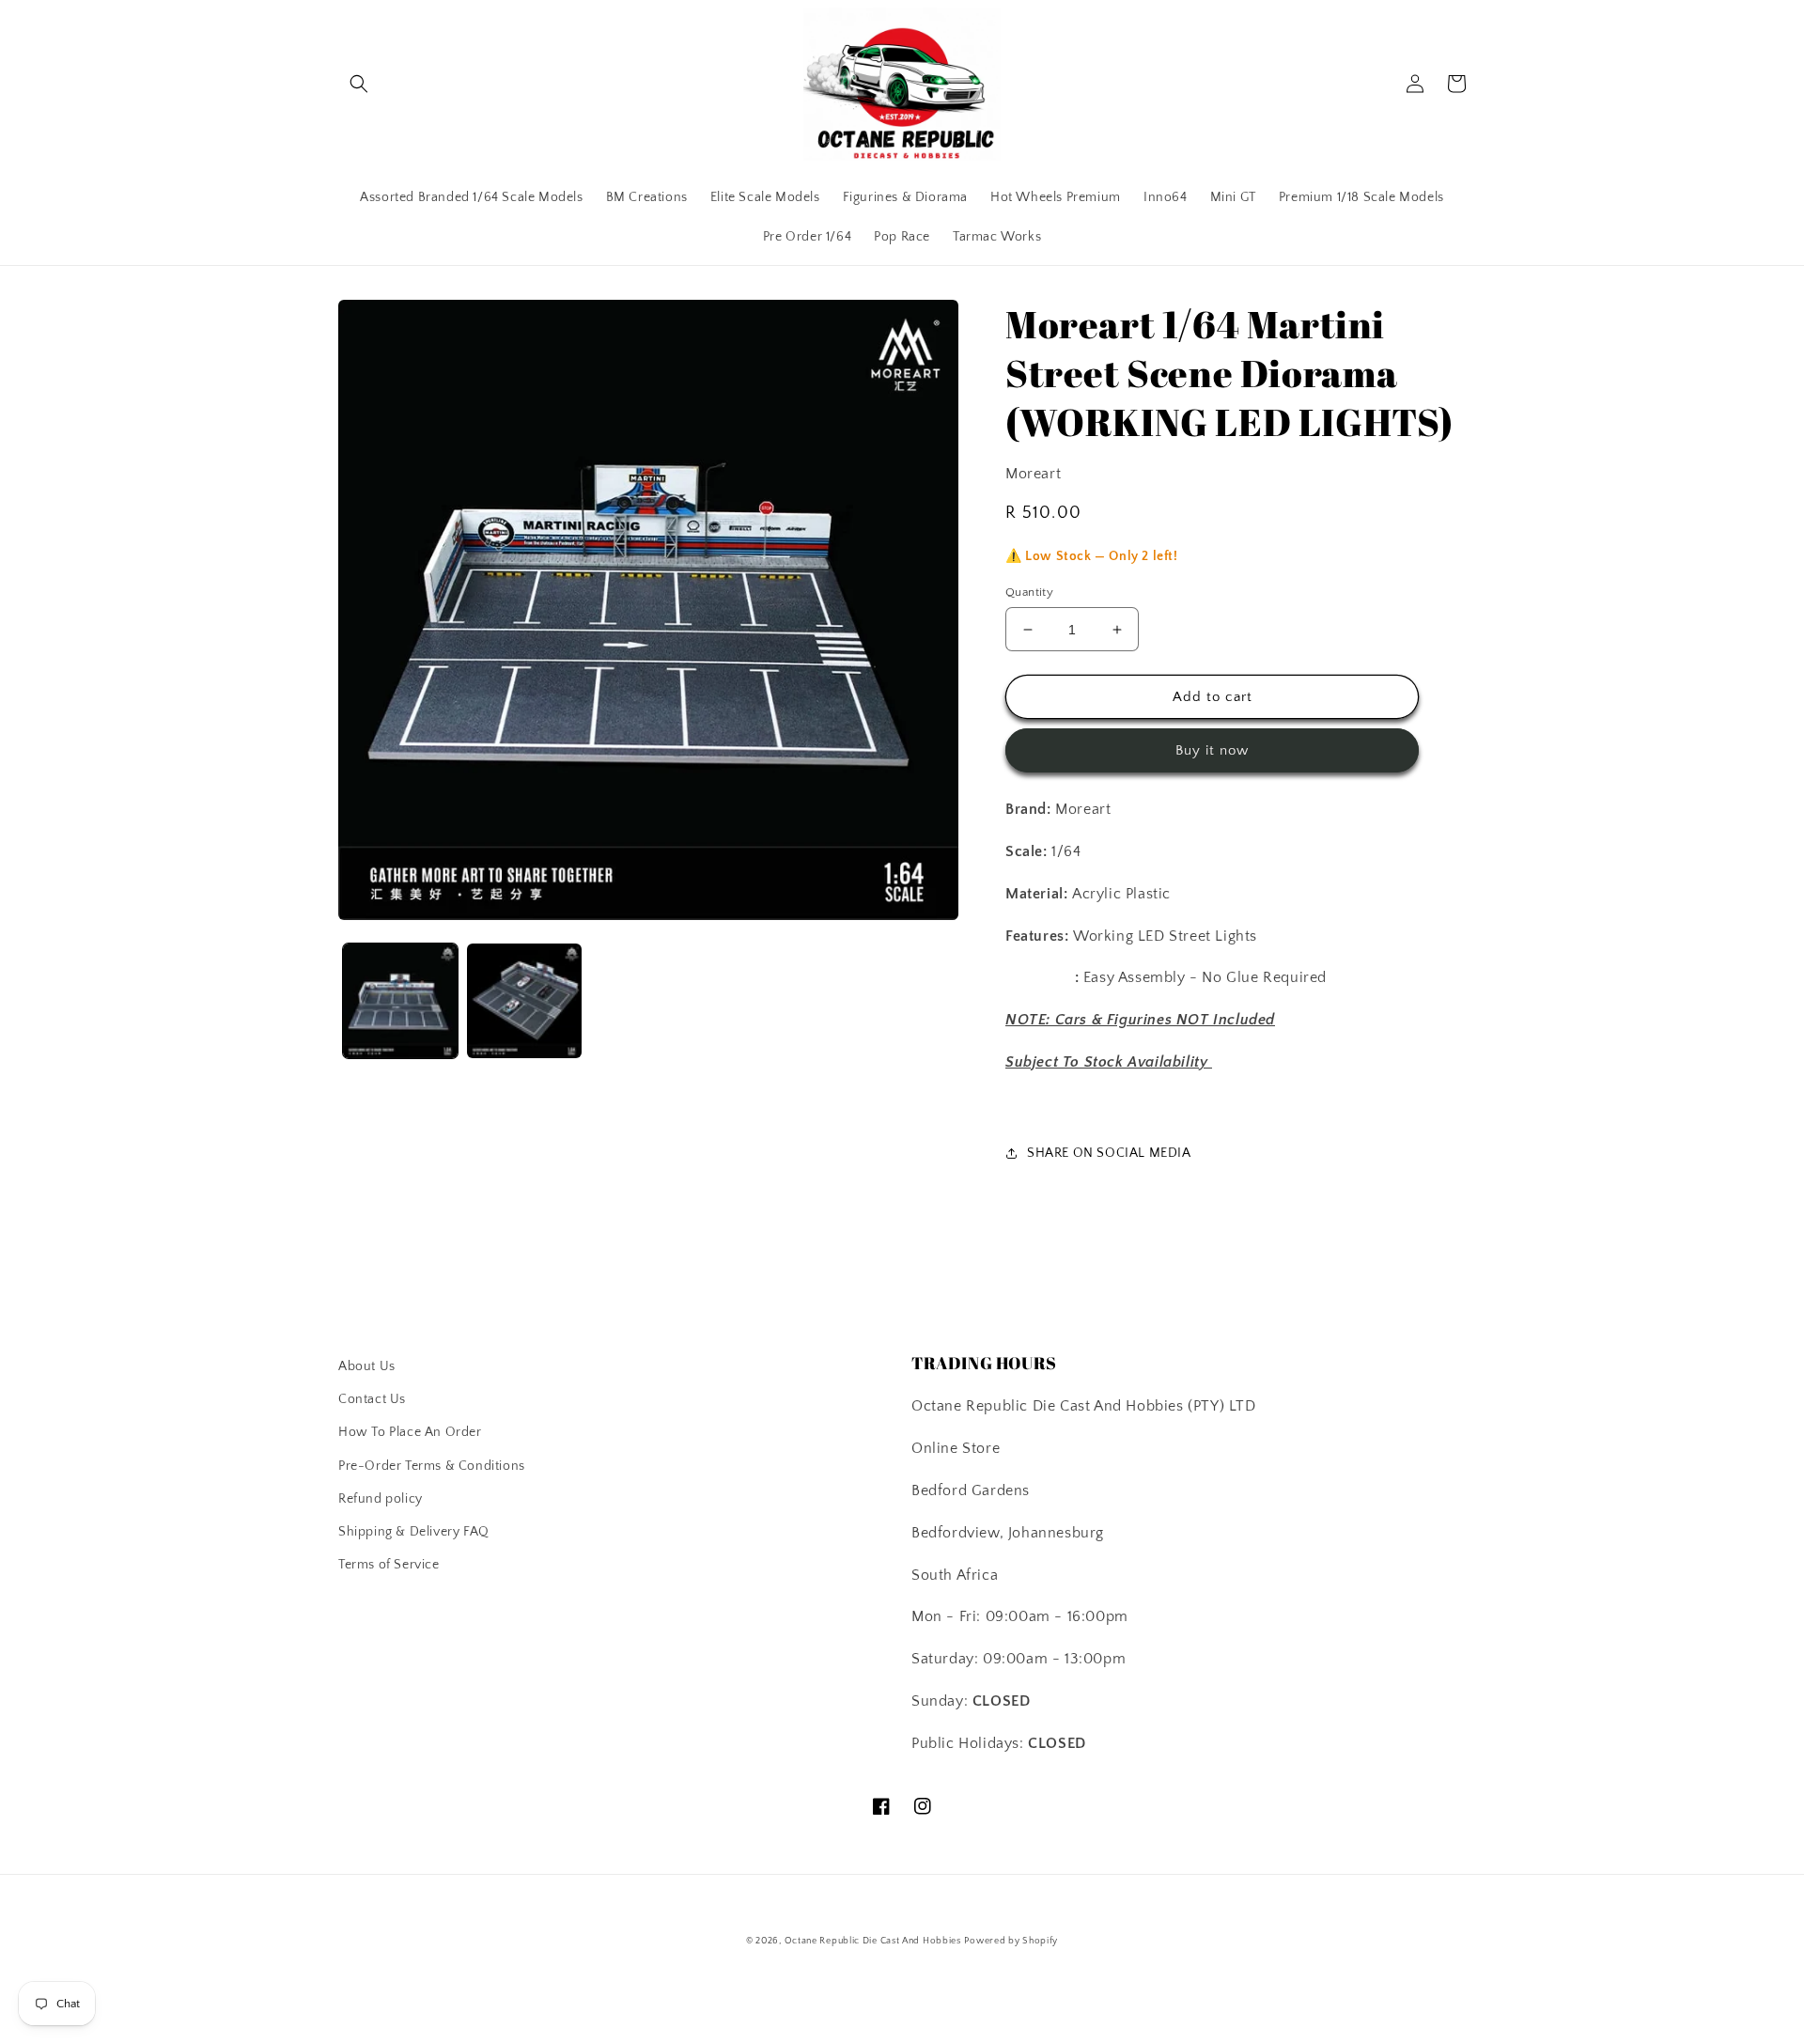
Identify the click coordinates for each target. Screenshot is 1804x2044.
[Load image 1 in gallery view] (400, 1001)
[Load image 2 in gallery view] (524, 1001)
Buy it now (1212, 750)
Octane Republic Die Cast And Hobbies (873, 1941)
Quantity (1029, 592)
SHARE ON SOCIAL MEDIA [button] (1109, 1153)
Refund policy (381, 1499)
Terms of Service (389, 1565)
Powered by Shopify (1011, 1941)
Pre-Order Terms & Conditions (432, 1466)
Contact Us (372, 1399)
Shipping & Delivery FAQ (414, 1532)
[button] (359, 84)
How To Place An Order (410, 1432)
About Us (367, 1366)
